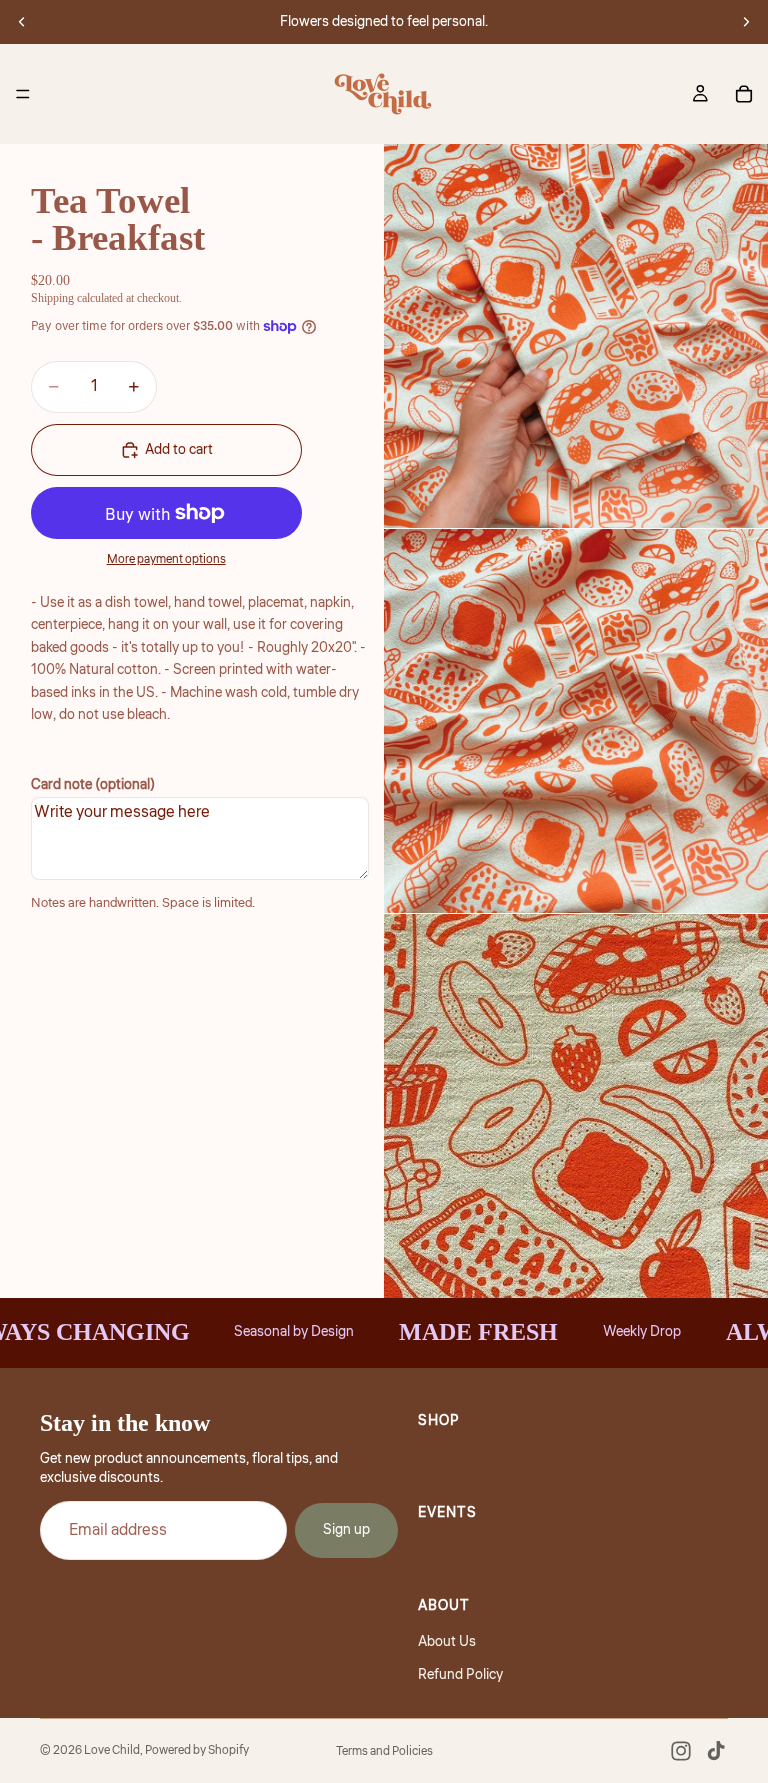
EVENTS (447, 1513)
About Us (447, 1642)
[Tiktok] (716, 1751)
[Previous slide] (22, 22)
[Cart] (744, 94)
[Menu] (23, 94)
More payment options (166, 559)
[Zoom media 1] (576, 336)
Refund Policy (460, 1674)
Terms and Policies (384, 1751)
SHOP (439, 1421)
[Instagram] (681, 1751)
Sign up (346, 1530)
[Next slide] (746, 22)
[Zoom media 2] (576, 721)
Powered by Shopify (197, 1750)
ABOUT (444, 1605)
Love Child (112, 1750)
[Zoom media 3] (576, 1106)
